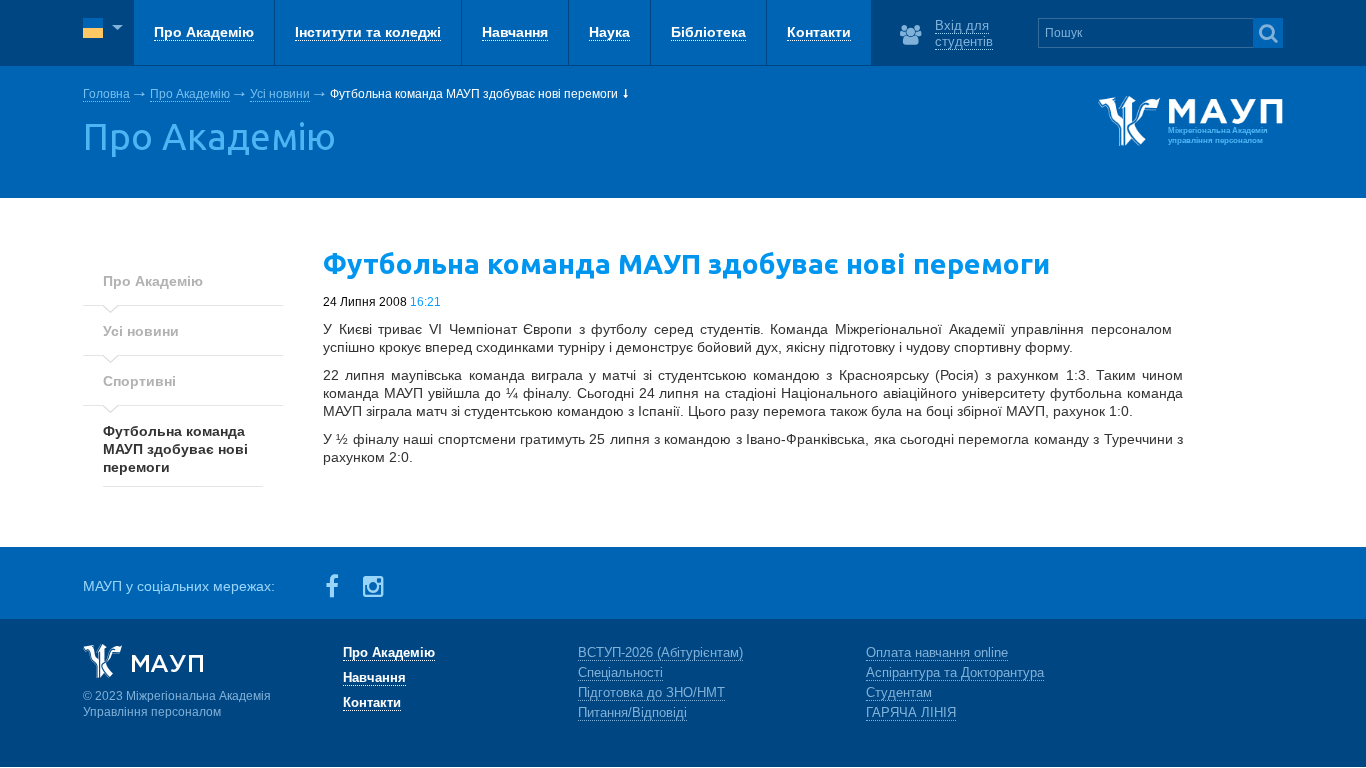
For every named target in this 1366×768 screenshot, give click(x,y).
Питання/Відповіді (632, 712)
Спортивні (139, 381)
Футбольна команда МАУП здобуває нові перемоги (175, 449)
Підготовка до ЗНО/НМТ (651, 692)
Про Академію (190, 94)
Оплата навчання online (937, 652)
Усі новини (280, 94)
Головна (106, 94)
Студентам (899, 692)
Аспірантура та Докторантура (955, 672)
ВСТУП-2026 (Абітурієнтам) (660, 652)
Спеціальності (620, 672)
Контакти (372, 702)
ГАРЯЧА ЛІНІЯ (911, 712)
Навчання (374, 677)
